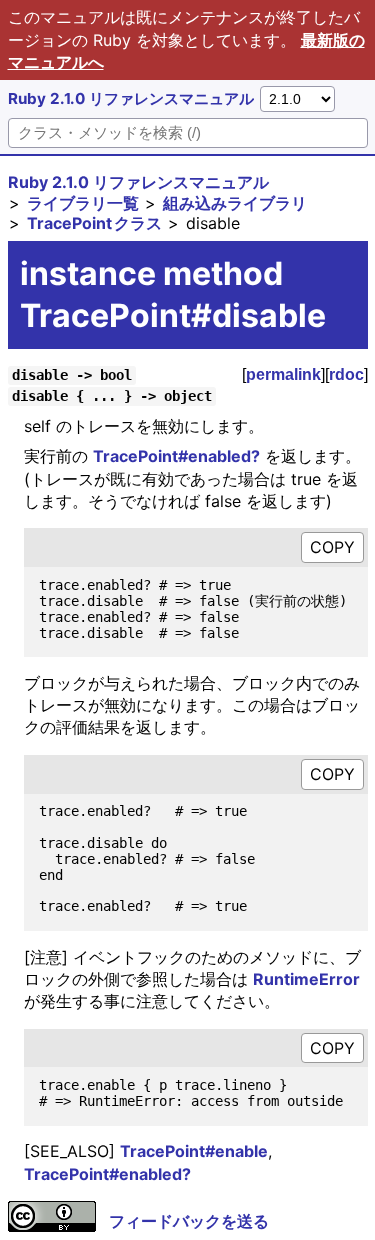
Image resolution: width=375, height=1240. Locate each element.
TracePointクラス (94, 223)
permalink (283, 374)
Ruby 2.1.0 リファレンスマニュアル (131, 98)
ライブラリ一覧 (83, 203)
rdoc (346, 374)
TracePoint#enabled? (176, 456)
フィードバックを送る (189, 1221)
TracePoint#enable (194, 1151)
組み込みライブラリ (235, 203)
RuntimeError (306, 979)
